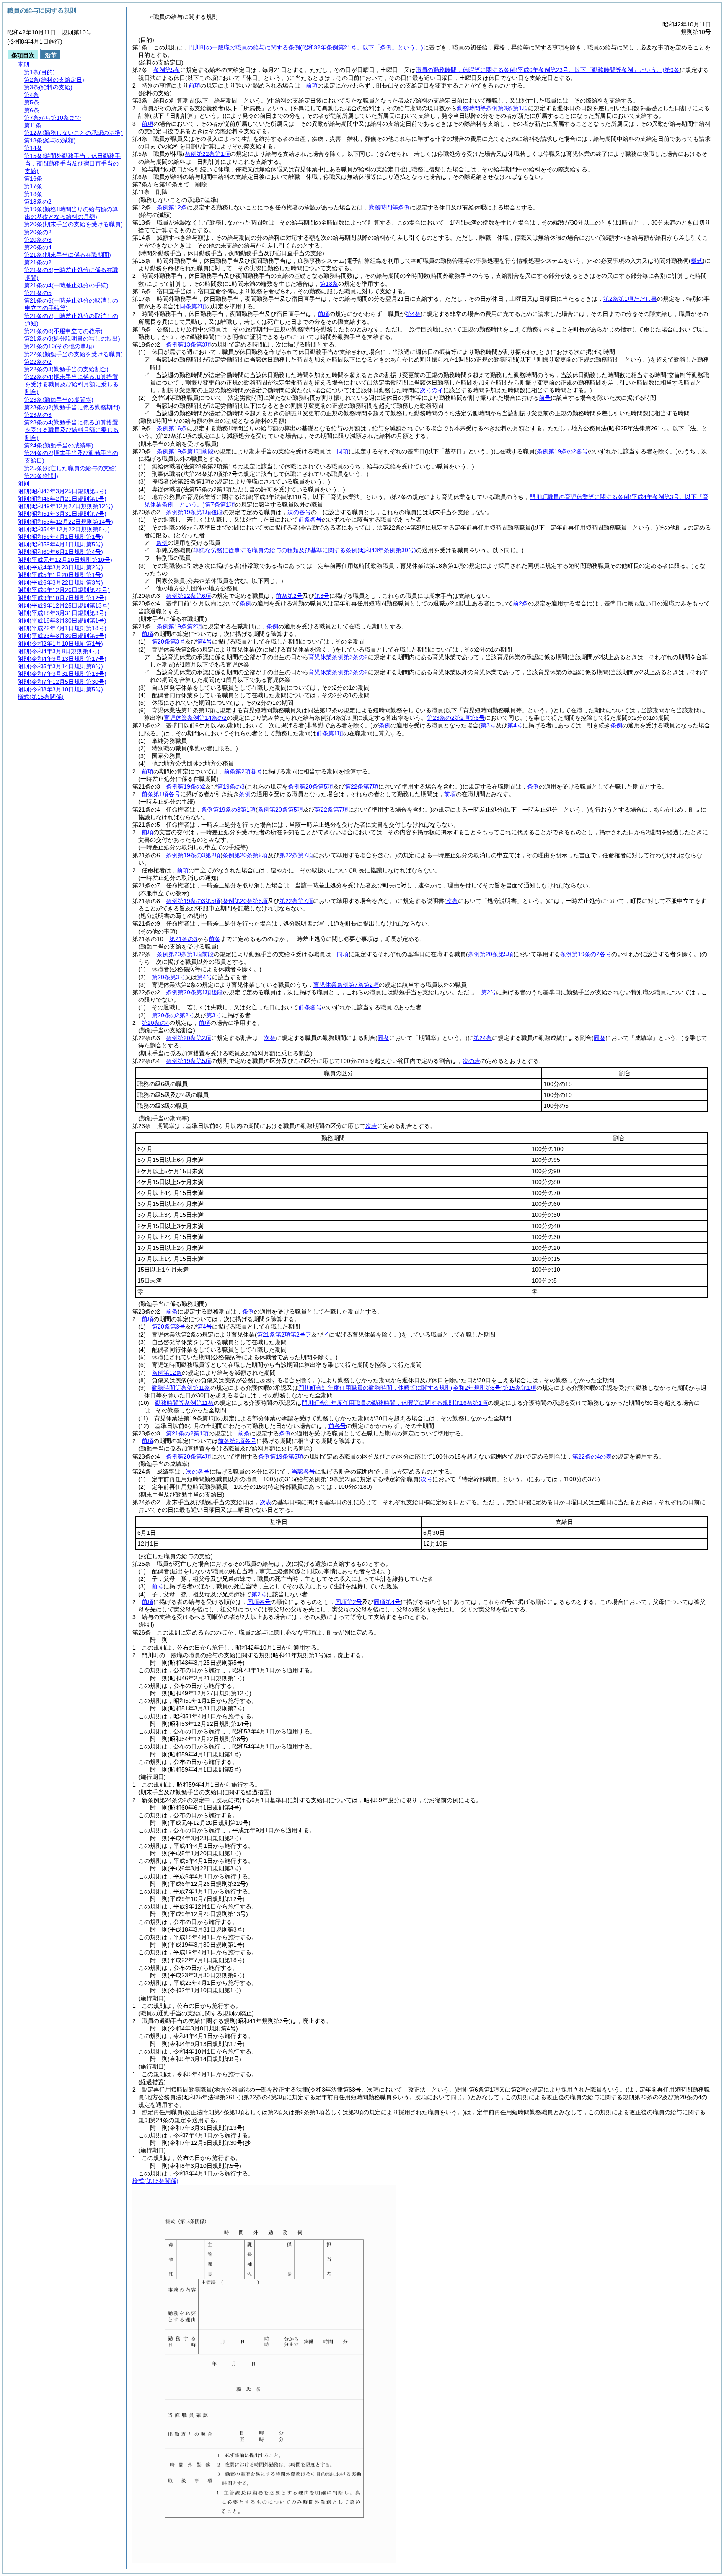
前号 (545, 398)
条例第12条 (172, 207)
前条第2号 (289, 596)
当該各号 (303, 1472)
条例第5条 (167, 70)
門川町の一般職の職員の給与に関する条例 (306, 47)
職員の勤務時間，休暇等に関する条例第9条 (548, 70)
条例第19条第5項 (189, 1061)
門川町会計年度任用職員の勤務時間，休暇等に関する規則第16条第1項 (395, 1403)
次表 (371, 1126)
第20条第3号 (168, 641)
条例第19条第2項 (179, 626)
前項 (194, 85)
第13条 (329, 284)
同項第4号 (387, 1602)
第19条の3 (231, 786)
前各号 (337, 1426)
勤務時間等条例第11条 (181, 1388)
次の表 (471, 1061)
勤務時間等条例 (389, 207)
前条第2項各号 (243, 771)
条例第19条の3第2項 (193, 855)
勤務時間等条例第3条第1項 (492, 108)
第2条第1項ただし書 (630, 299)
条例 (162, 543)
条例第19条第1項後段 (194, 512)
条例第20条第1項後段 (194, 992)
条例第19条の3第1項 (228, 810)
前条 (215, 939)
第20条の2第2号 (173, 1015)
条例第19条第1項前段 (185, 451)
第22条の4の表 (592, 1456)
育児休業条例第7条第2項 (346, 985)
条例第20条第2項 (189, 1038)
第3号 (322, 596)
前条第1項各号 (161, 794)
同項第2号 (349, 1602)
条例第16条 (172, 428)
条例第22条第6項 (189, 596)
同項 (343, 451)
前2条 (520, 603)
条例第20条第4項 (189, 1456)
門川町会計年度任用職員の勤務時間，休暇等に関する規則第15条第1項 (417, 1388)
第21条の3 (183, 939)
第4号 (204, 641)
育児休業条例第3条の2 (338, 657)
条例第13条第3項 (189, 344)
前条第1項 (330, 733)
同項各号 (259, 1602)
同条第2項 (193, 306)
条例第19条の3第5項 (193, 901)
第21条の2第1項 (187, 1433)
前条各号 (310, 520)
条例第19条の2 (186, 786)
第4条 (413, 314)
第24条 (483, 1038)
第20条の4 (155, 1023)
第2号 (489, 992)
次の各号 (299, 512)
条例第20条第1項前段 (185, 954)
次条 (270, 1038)
